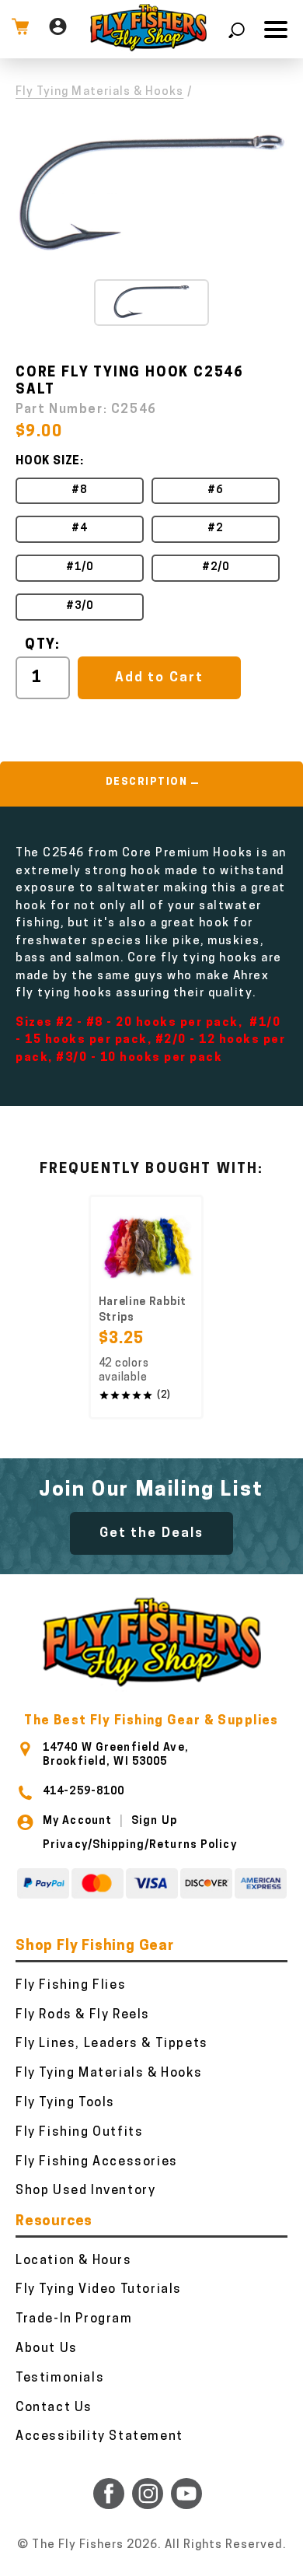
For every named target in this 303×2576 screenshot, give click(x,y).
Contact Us (54, 2408)
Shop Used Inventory (85, 2191)
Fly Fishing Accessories (97, 2162)
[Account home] (58, 29)
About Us (47, 2349)
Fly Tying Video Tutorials (99, 2290)
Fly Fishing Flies (71, 1986)
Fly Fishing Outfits (79, 2133)
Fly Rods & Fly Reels (83, 2015)
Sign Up (154, 1821)
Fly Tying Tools (65, 2103)
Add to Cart (159, 678)
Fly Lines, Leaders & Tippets (112, 2044)
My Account (77, 1821)
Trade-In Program (74, 2319)
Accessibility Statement (99, 2437)
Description (147, 782)
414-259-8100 (84, 1792)
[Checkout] (20, 29)
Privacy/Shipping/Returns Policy (140, 1845)
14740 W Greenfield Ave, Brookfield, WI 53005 (116, 1755)
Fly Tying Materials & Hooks (99, 92)
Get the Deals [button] (151, 1533)
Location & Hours (74, 2261)
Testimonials (60, 2378)
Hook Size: (50, 462)
